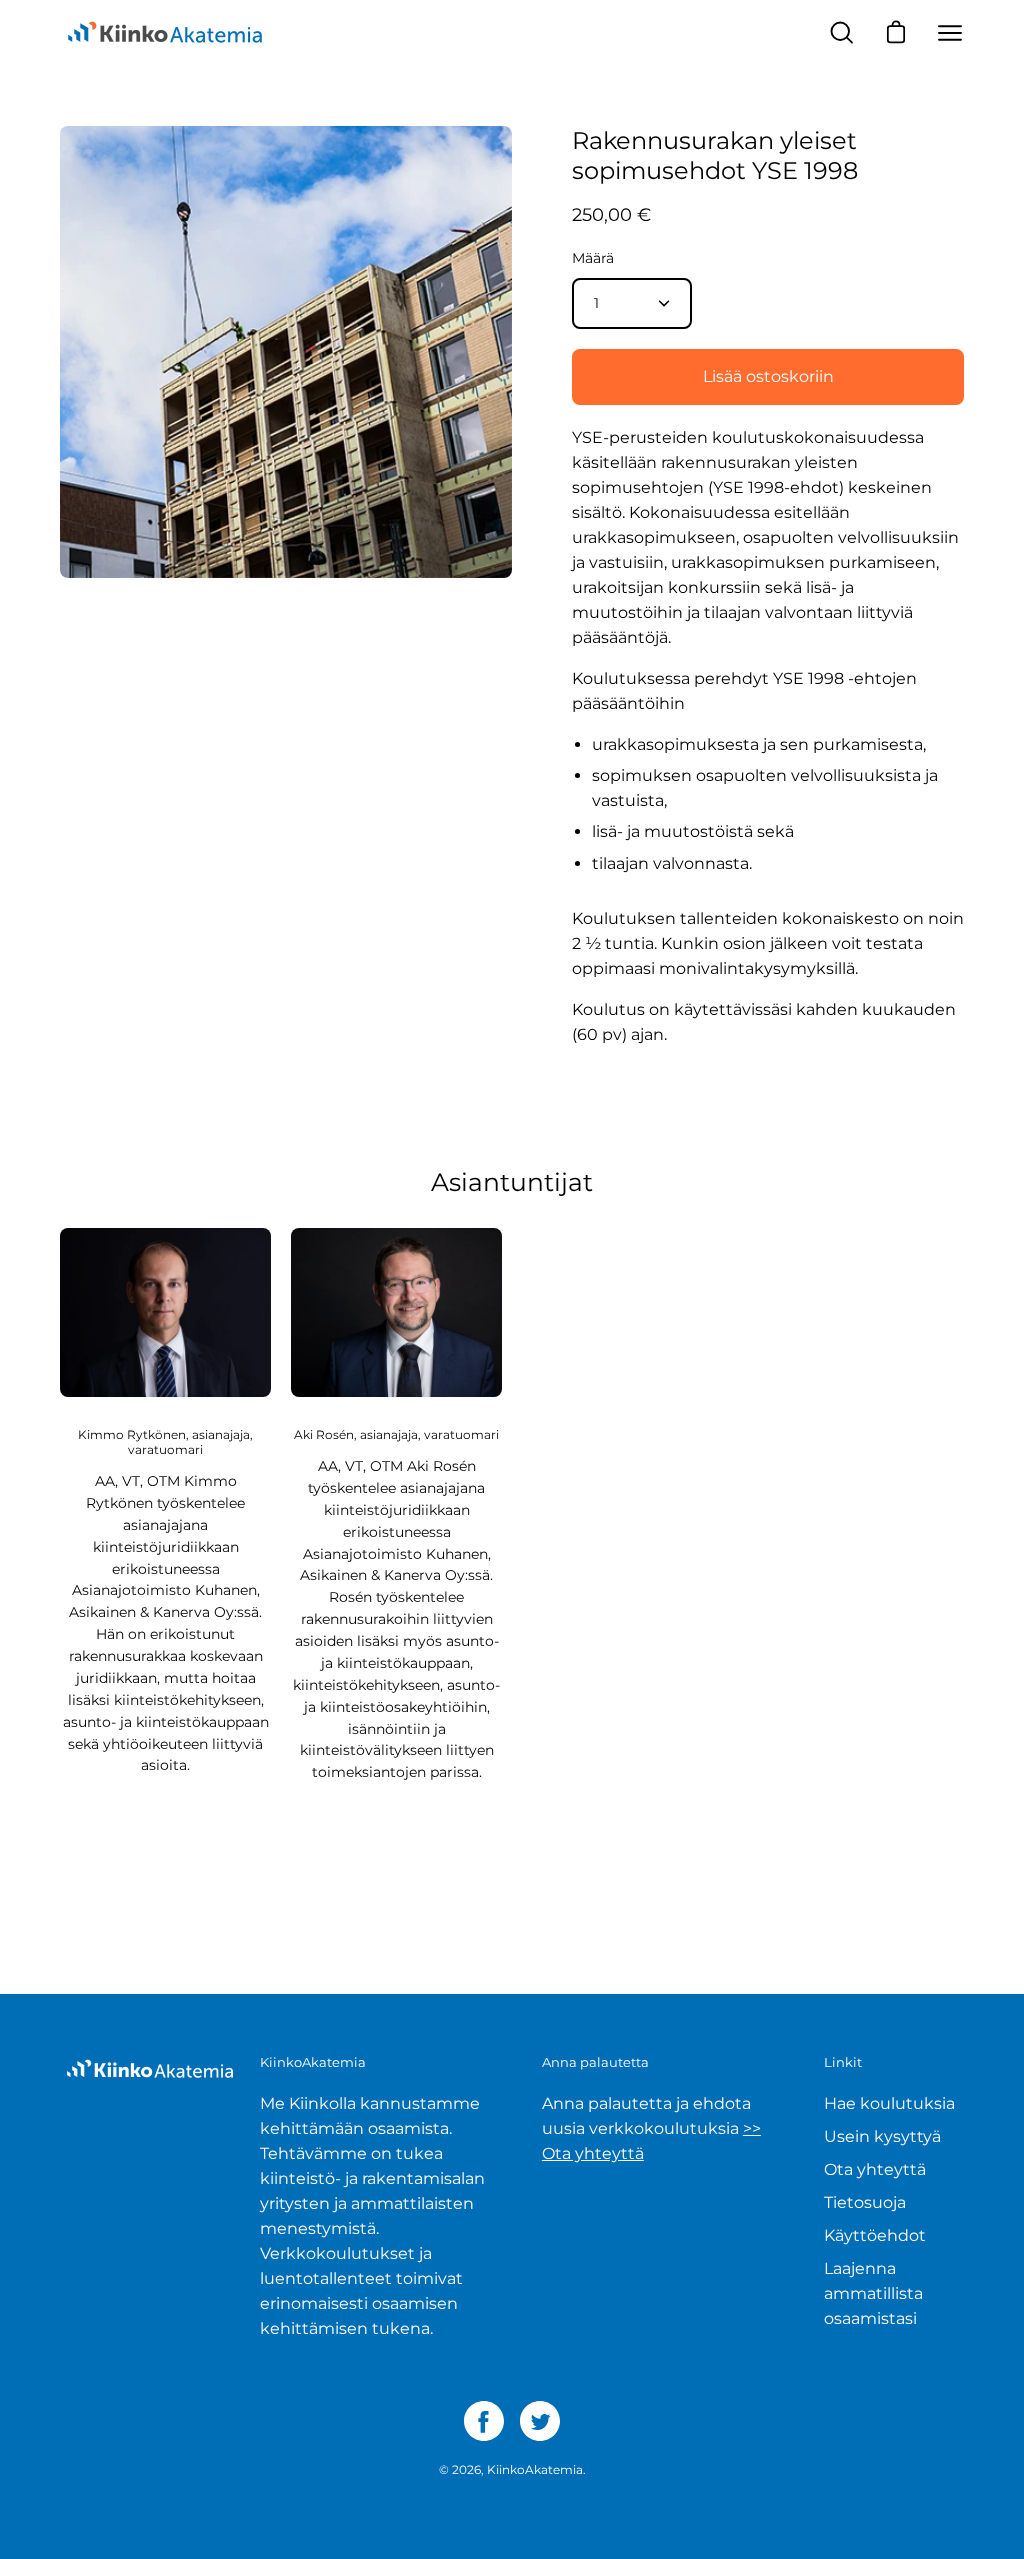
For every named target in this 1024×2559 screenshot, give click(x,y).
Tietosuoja (865, 2202)
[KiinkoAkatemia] (165, 33)
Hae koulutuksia (889, 2103)
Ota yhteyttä (875, 2169)
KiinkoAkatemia (535, 2469)
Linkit (843, 2062)
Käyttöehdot (875, 2235)
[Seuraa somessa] (484, 2421)
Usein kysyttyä (882, 2136)
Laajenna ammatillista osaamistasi (873, 2293)
